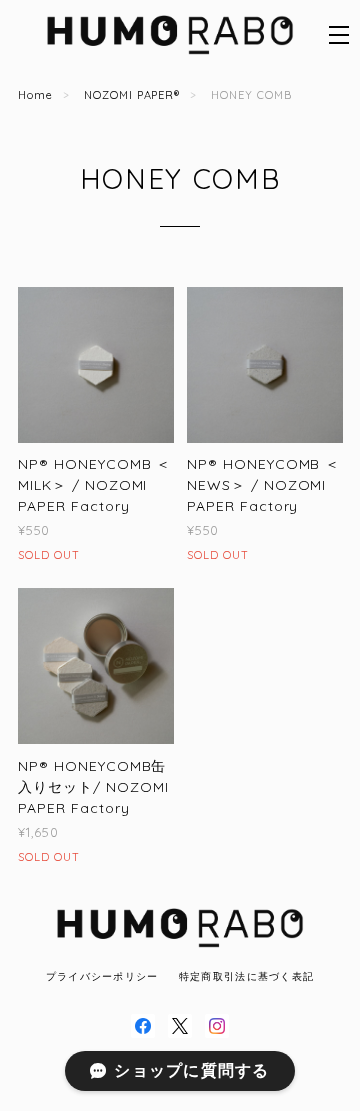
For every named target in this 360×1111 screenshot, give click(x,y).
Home (35, 95)
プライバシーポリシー (102, 976)
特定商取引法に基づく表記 (246, 976)
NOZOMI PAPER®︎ (132, 95)
